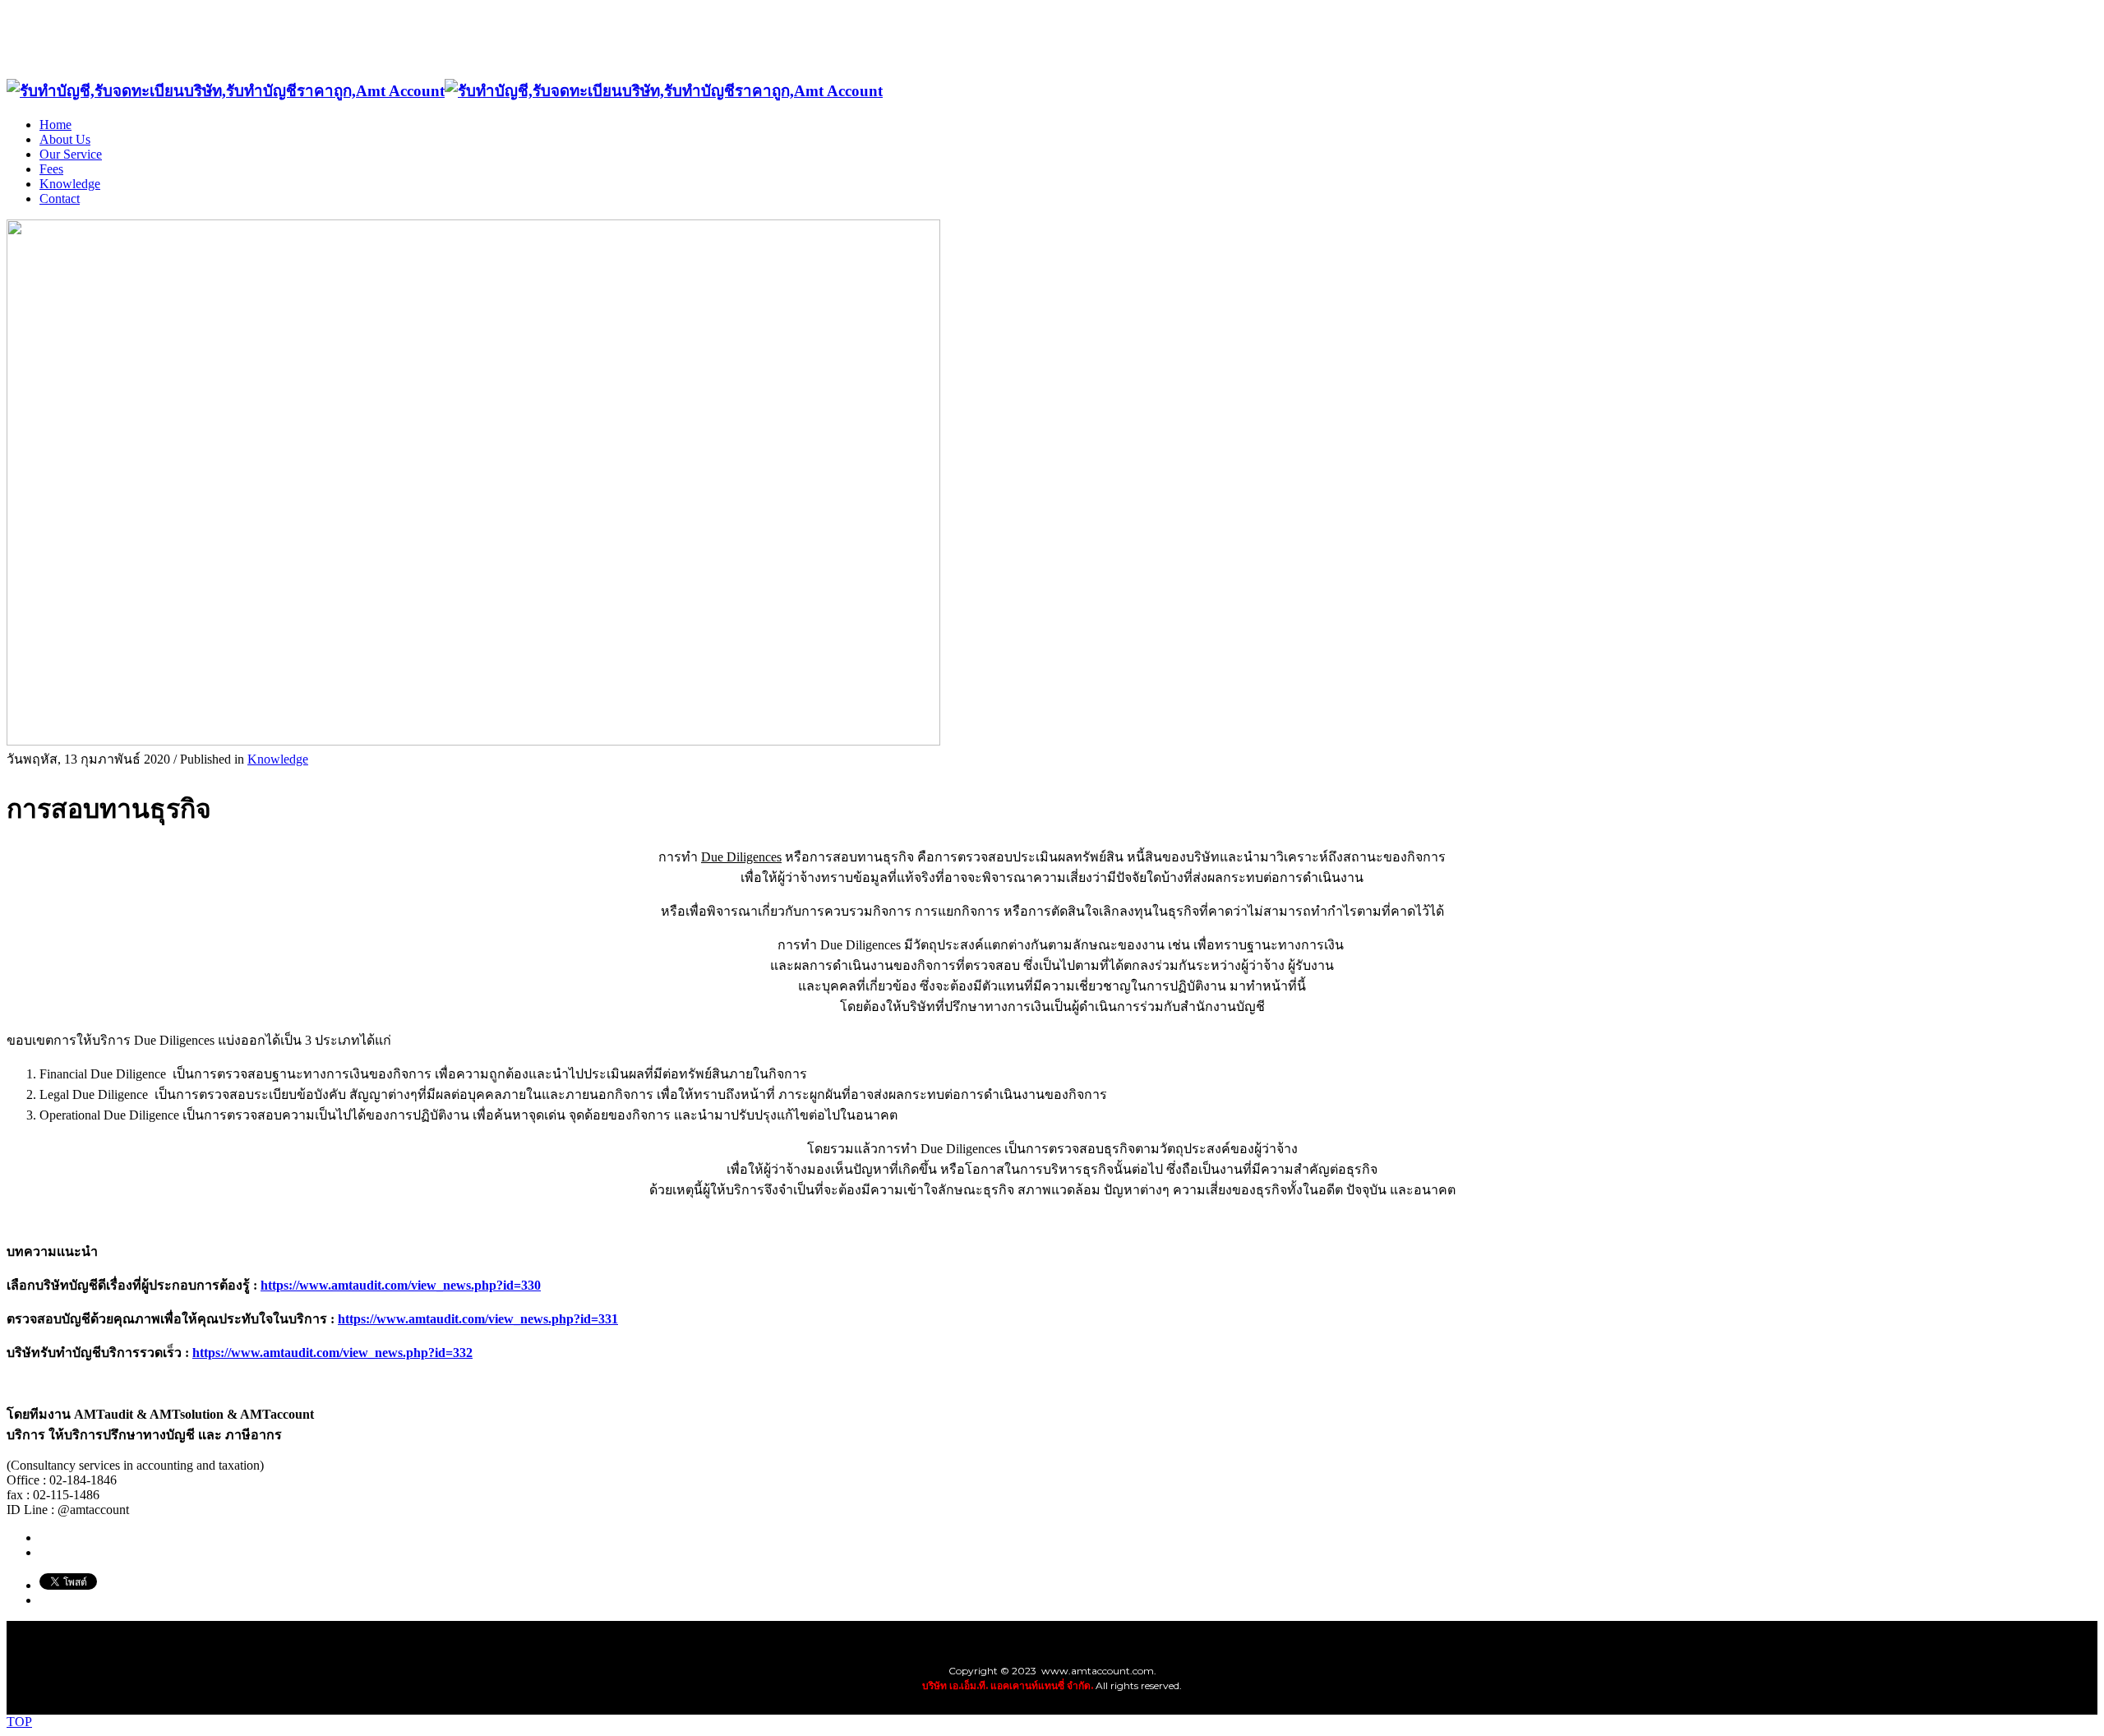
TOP (19, 1722)
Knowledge (278, 759)
